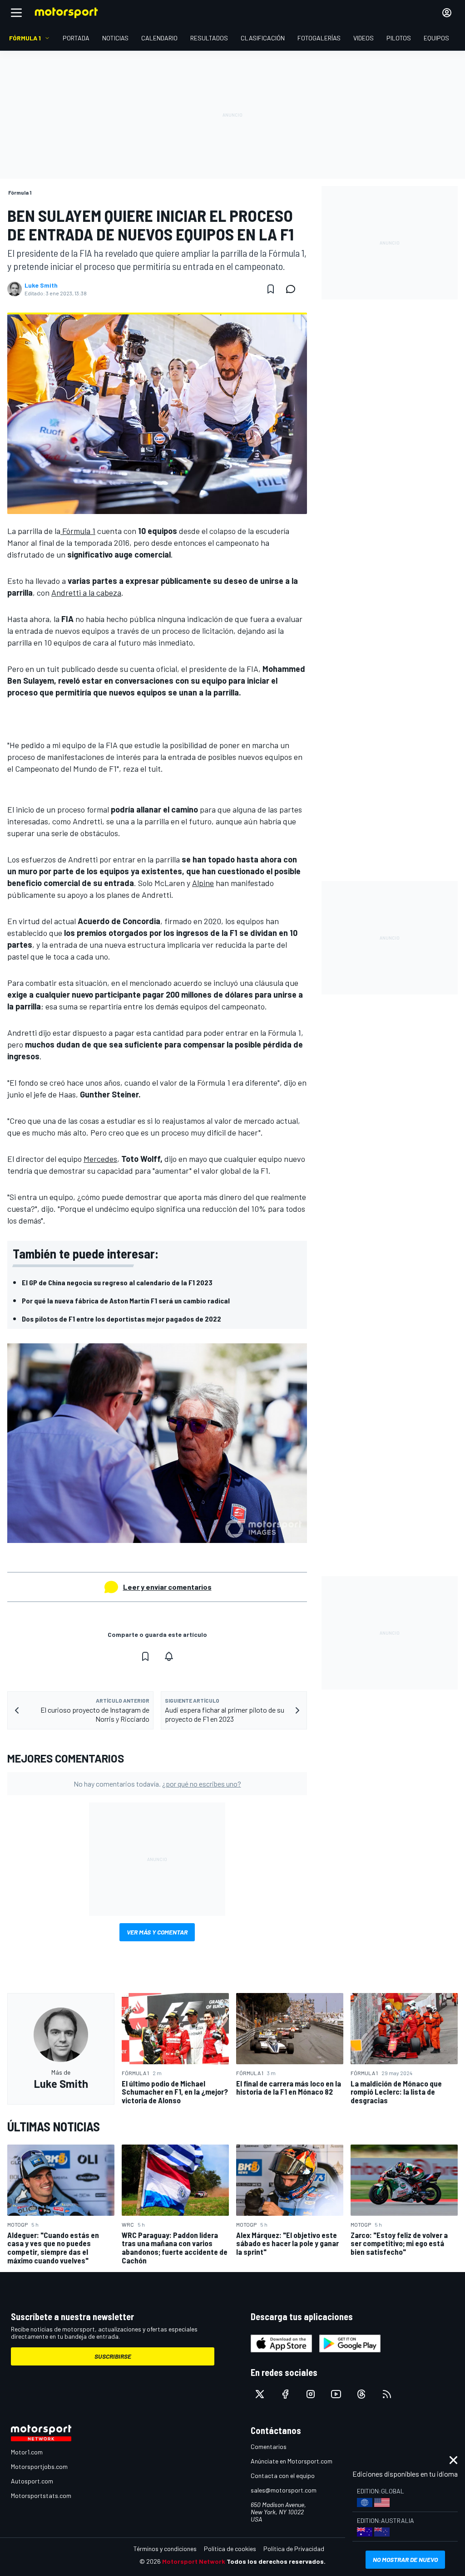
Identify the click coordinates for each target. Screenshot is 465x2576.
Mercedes (100, 1159)
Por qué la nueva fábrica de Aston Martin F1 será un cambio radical (126, 1300)
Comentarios (269, 2446)
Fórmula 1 (78, 531)
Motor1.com (27, 2452)
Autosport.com (32, 2481)
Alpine (203, 883)
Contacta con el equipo (283, 2476)
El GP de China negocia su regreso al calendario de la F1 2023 (117, 1282)
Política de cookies (230, 2549)
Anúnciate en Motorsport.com (292, 2461)
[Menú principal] (16, 13)
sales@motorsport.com (284, 2490)
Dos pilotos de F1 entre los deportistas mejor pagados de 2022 (121, 1319)
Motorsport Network (194, 2561)
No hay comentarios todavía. (157, 1784)
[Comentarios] (293, 289)
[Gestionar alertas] (169, 1656)
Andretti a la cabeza (86, 593)
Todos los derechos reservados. (276, 2561)
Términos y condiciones (165, 2549)
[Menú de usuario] (447, 13)
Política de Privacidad (294, 2549)
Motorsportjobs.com (39, 2466)
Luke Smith (41, 285)
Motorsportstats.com (41, 2495)
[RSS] (387, 2394)
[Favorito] (271, 289)
